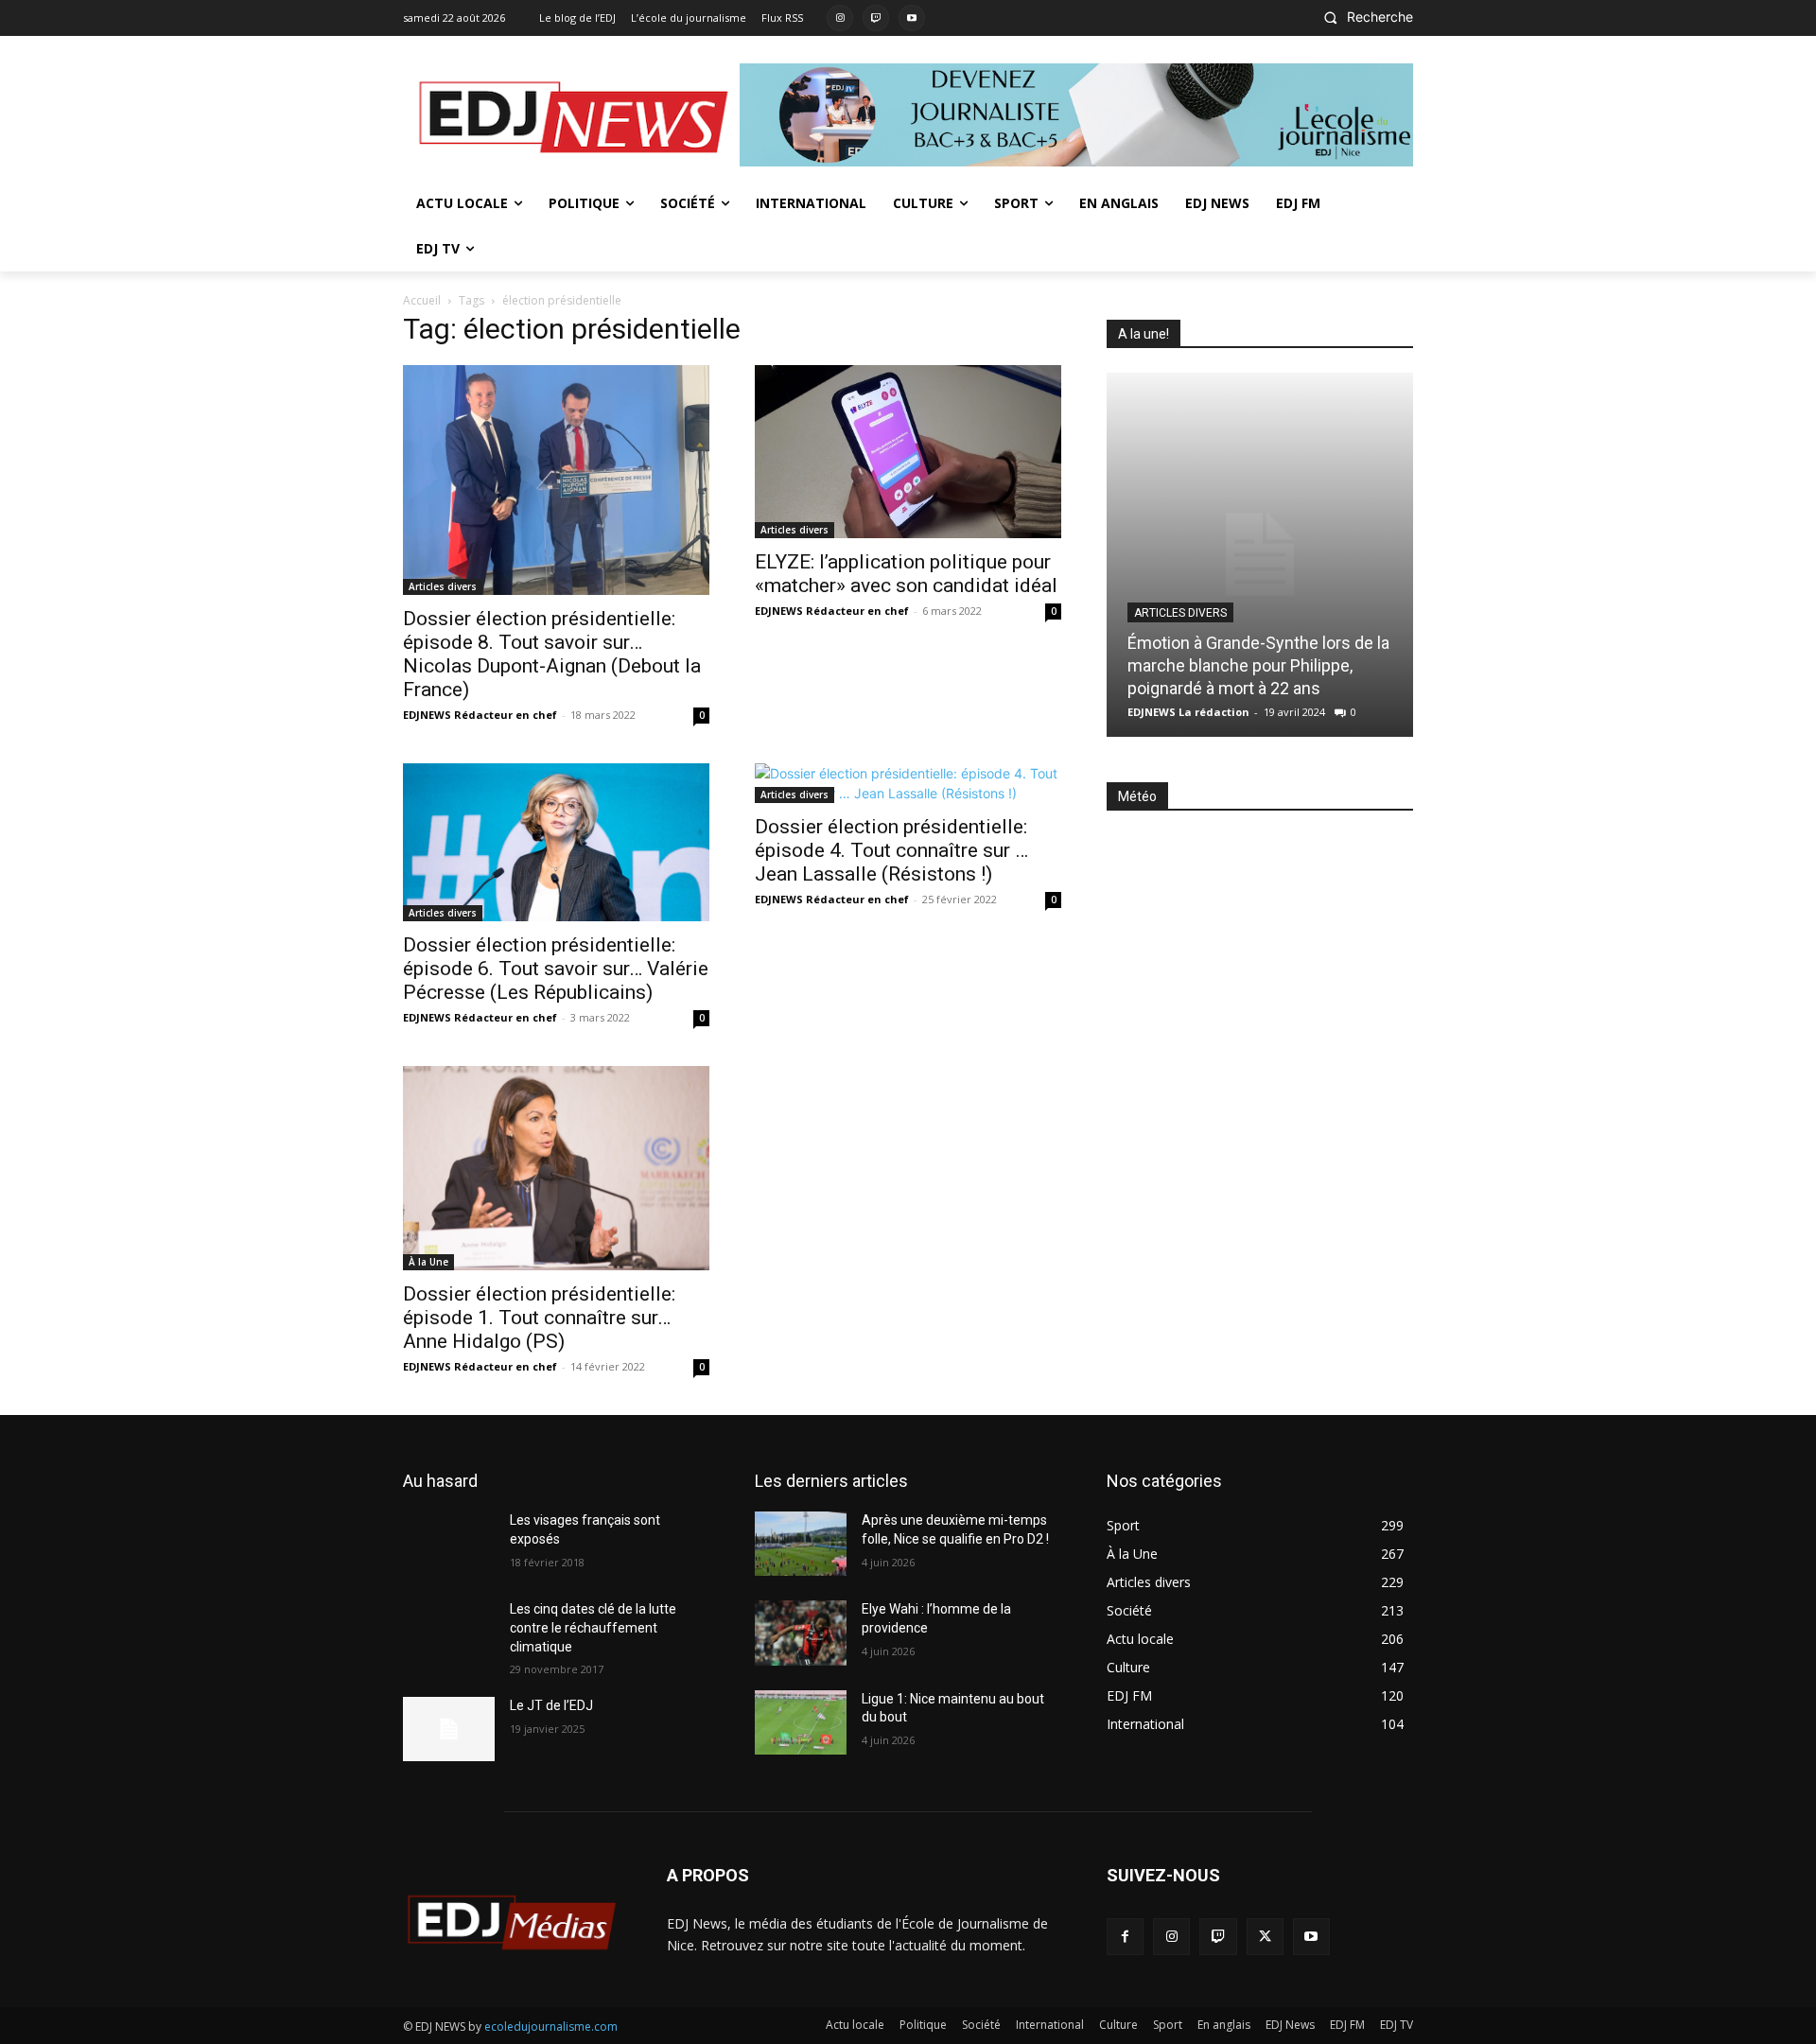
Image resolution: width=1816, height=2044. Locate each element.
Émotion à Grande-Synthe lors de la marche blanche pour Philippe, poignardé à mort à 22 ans (1258, 665)
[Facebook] (1125, 1937)
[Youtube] (912, 18)
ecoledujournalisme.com (551, 2027)
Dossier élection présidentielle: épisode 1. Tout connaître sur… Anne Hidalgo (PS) (539, 1318)
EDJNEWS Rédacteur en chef (480, 715)
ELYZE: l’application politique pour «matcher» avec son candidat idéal (906, 574)
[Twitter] (1265, 1937)
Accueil (422, 300)
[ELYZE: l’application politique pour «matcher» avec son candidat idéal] (908, 451)
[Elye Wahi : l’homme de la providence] (801, 1633)
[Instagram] (840, 18)
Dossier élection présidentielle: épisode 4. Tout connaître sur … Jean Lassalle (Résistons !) (891, 850)
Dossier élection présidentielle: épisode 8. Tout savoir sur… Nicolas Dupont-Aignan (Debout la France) (552, 654)
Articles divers (443, 586)
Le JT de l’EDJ (551, 1705)
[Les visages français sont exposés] (449, 1544)
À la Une (428, 1262)
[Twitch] (876, 18)
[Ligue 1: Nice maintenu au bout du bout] (801, 1722)
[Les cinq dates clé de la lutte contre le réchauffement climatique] (449, 1633)
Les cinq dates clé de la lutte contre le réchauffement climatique (593, 1627)
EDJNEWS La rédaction (1188, 712)
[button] (1363, 17)
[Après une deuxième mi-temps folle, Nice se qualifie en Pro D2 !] (801, 1544)
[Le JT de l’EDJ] (449, 1729)
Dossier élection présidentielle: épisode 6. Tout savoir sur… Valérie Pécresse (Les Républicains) (556, 969)
